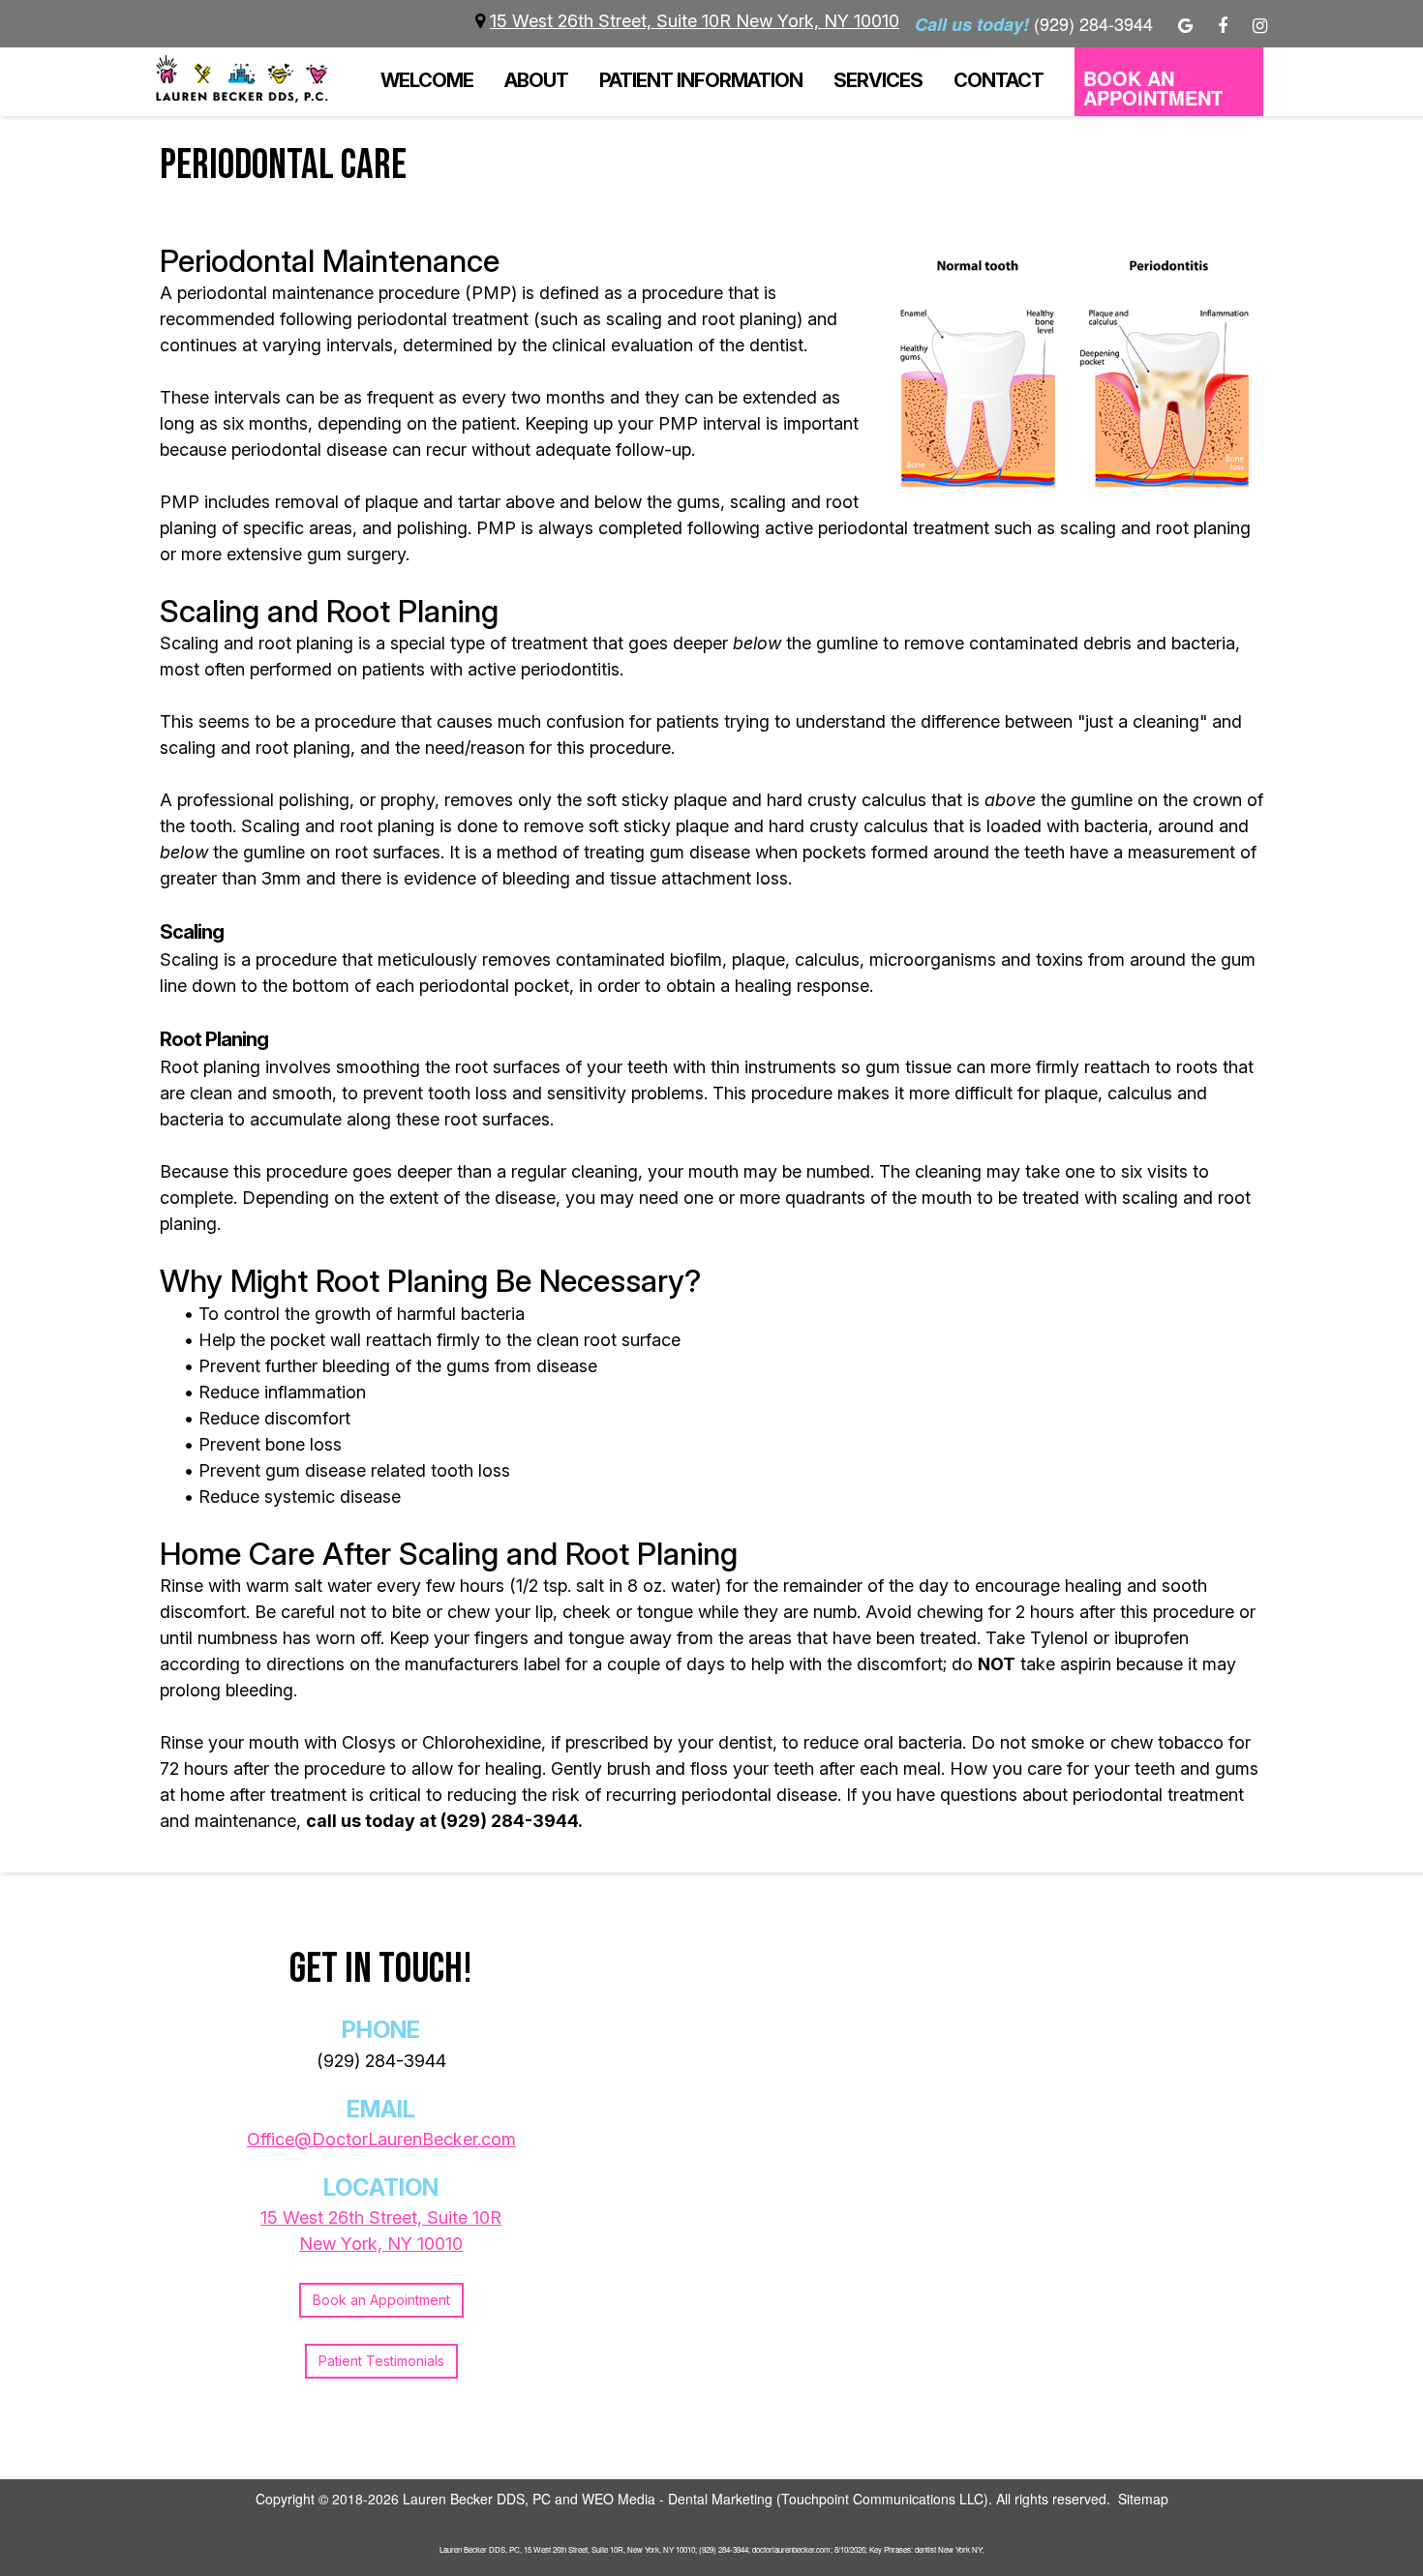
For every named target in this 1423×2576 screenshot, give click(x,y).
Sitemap (1143, 2499)
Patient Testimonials (381, 2361)
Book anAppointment (1153, 88)
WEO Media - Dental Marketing (677, 2499)
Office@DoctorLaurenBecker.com (381, 2139)
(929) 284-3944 (381, 2061)
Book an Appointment (381, 2300)
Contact (999, 80)
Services (878, 80)
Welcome (427, 80)
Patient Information (701, 80)
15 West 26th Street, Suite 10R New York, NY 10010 (695, 21)
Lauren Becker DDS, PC (477, 2499)
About (536, 80)
